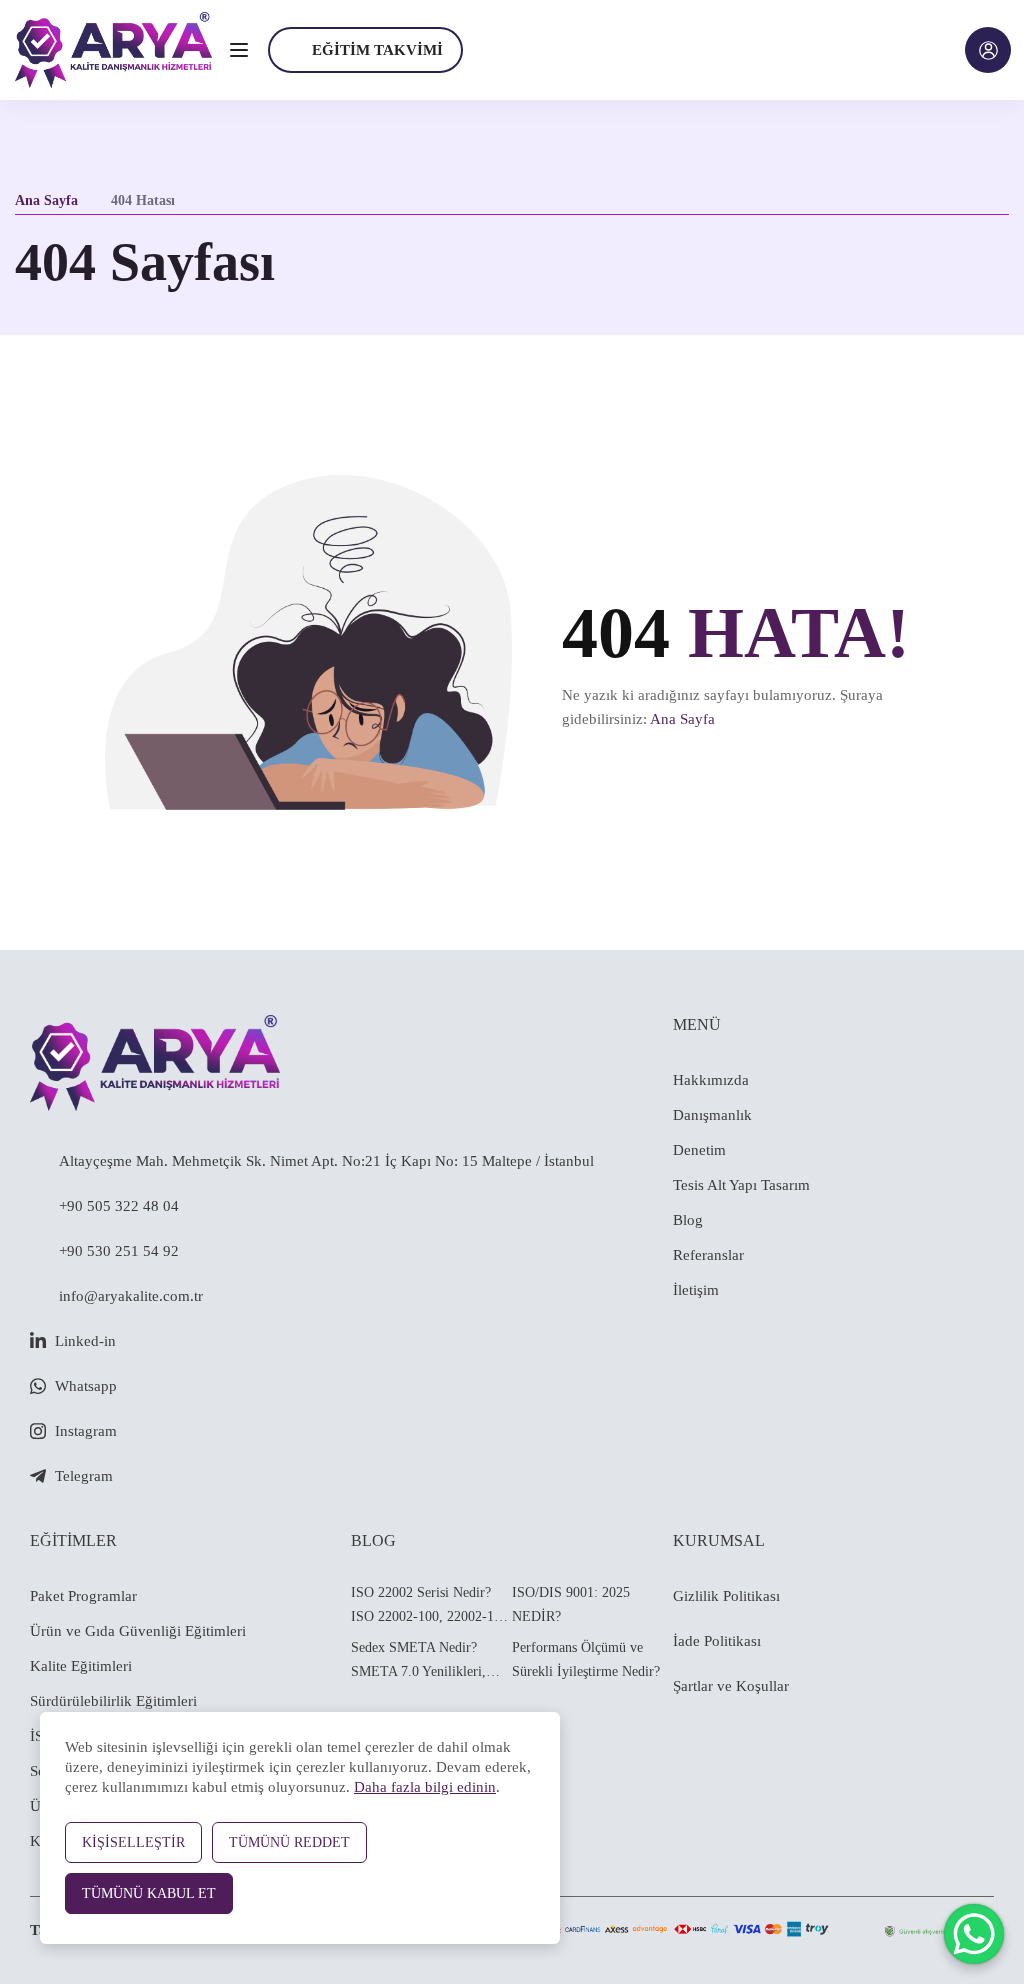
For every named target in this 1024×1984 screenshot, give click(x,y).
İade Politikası (717, 1641)
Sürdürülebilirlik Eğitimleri (113, 1701)
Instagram (86, 1431)
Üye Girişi (988, 50)
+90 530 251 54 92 (119, 1251)
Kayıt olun (526, 1019)
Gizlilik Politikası (726, 1596)
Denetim (699, 1150)
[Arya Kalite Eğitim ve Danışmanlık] (113, 48)
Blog (688, 1220)
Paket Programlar (83, 1596)
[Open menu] (241, 50)
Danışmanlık (712, 1115)
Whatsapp (86, 1386)
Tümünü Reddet (289, 1842)
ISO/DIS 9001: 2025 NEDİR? (571, 1604)
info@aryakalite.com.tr (131, 1296)
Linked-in (85, 1341)
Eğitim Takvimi (377, 50)
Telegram (84, 1476)
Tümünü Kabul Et (149, 1893)
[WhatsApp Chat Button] (974, 1934)
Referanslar (708, 1255)
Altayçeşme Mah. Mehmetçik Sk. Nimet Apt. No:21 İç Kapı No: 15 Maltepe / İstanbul (326, 1161)
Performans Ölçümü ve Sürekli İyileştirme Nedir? (586, 1659)
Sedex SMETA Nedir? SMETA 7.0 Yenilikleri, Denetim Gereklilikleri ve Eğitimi (423, 1662)
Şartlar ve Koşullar (731, 1686)
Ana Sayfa (46, 200)
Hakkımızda (711, 1080)
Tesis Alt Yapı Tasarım (741, 1185)
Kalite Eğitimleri (81, 1666)
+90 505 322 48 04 (119, 1206)
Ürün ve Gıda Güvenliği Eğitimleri (138, 1631)
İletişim (696, 1290)
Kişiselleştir (133, 1842)
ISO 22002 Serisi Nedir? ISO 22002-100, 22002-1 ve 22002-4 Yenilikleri (431, 1607)
